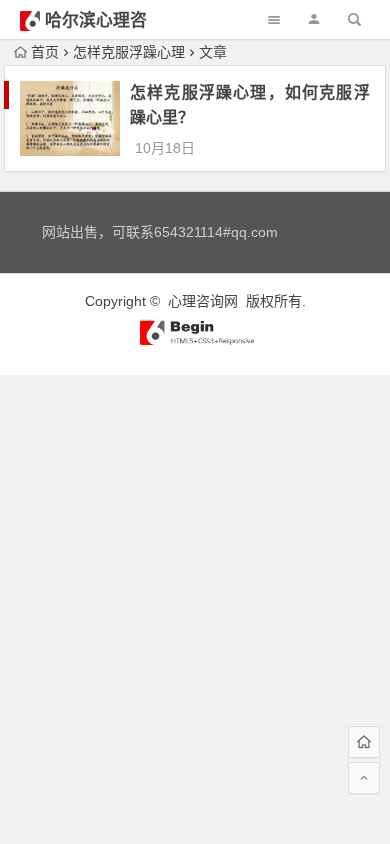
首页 (45, 52)
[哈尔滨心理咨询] (195, 341)
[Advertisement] (195, 570)
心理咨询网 (203, 301)
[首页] (364, 742)
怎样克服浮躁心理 (129, 52)
